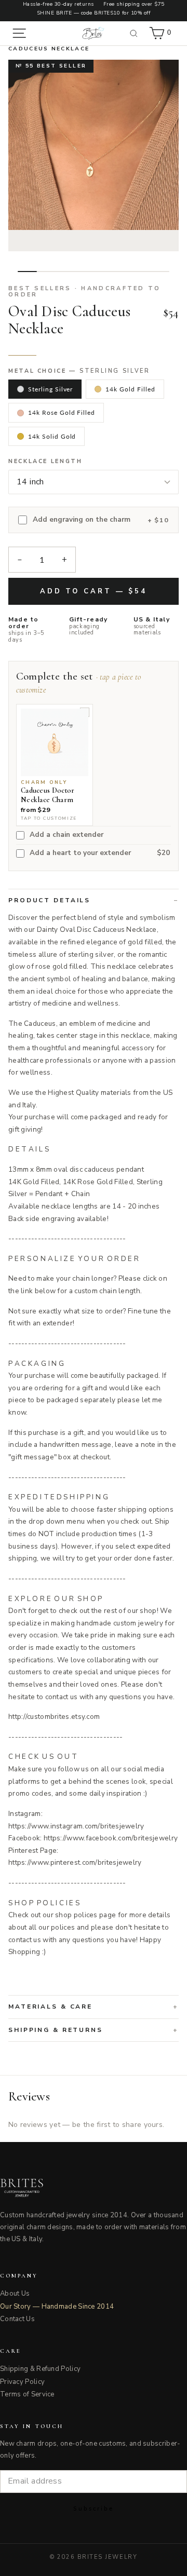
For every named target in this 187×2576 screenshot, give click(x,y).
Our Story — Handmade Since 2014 (57, 2307)
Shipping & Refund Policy (40, 2369)
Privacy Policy (22, 2382)
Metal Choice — (79, 371)
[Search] (134, 33)
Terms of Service (27, 2394)
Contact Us (17, 2319)
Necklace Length (45, 462)
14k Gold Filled (130, 389)
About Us (15, 2294)
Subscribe (94, 2508)
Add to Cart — (94, 591)
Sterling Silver (50, 389)
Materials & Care (50, 2006)
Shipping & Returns (56, 2030)
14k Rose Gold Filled (62, 412)
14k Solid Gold (52, 436)
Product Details (49, 900)
